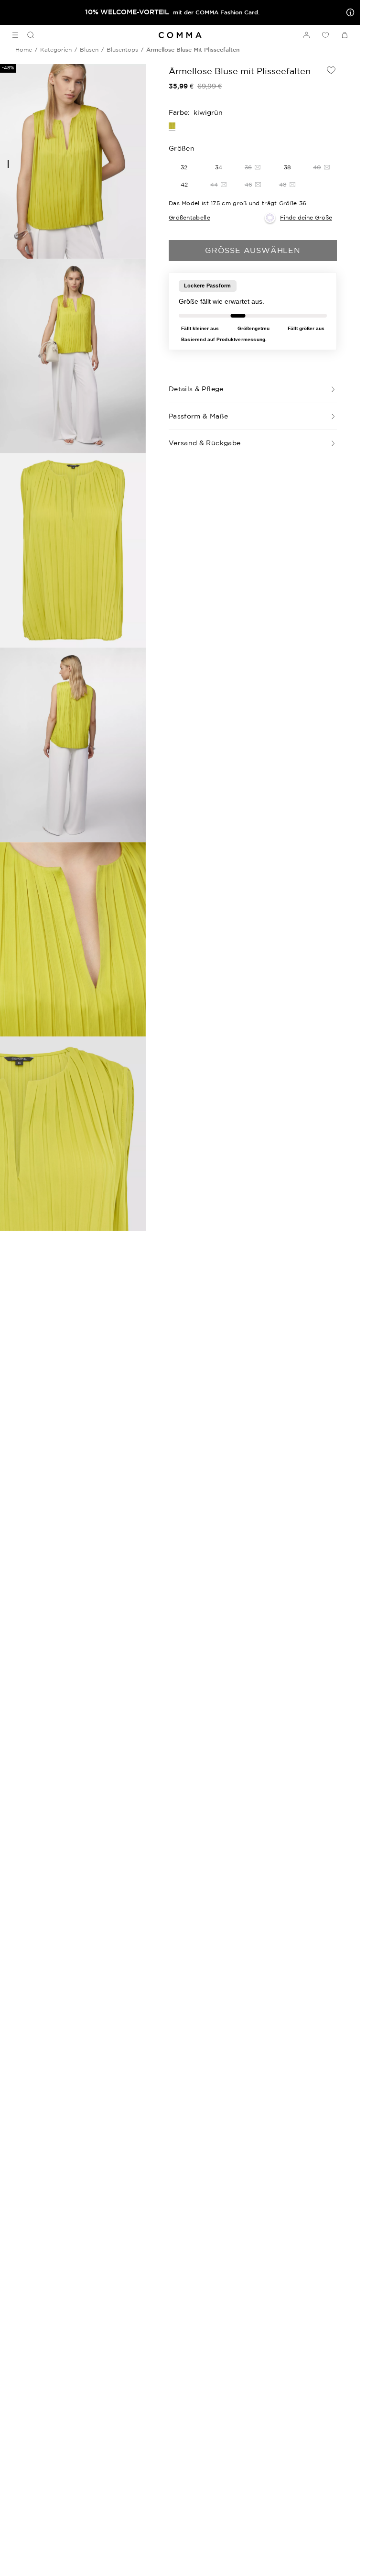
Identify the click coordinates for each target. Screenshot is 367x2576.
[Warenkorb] (345, 35)
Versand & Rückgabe (205, 443)
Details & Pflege (196, 389)
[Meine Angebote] (348, 12)
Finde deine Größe (306, 217)
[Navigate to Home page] (180, 35)
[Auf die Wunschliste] (331, 70)
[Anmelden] (306, 35)
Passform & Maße (198, 416)
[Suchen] (27, 35)
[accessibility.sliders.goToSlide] (8, 164)
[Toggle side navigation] (15, 35)
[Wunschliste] (325, 35)
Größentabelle (189, 217)
